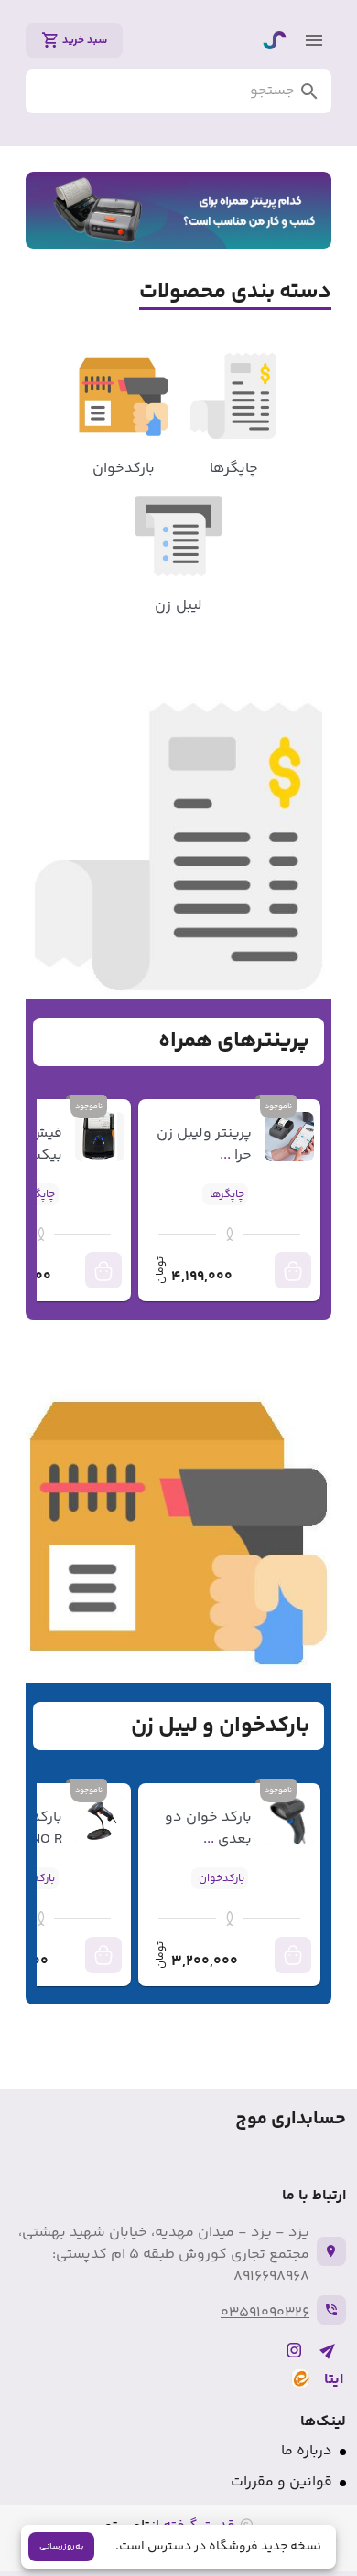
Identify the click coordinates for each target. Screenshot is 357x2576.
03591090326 (265, 2313)
